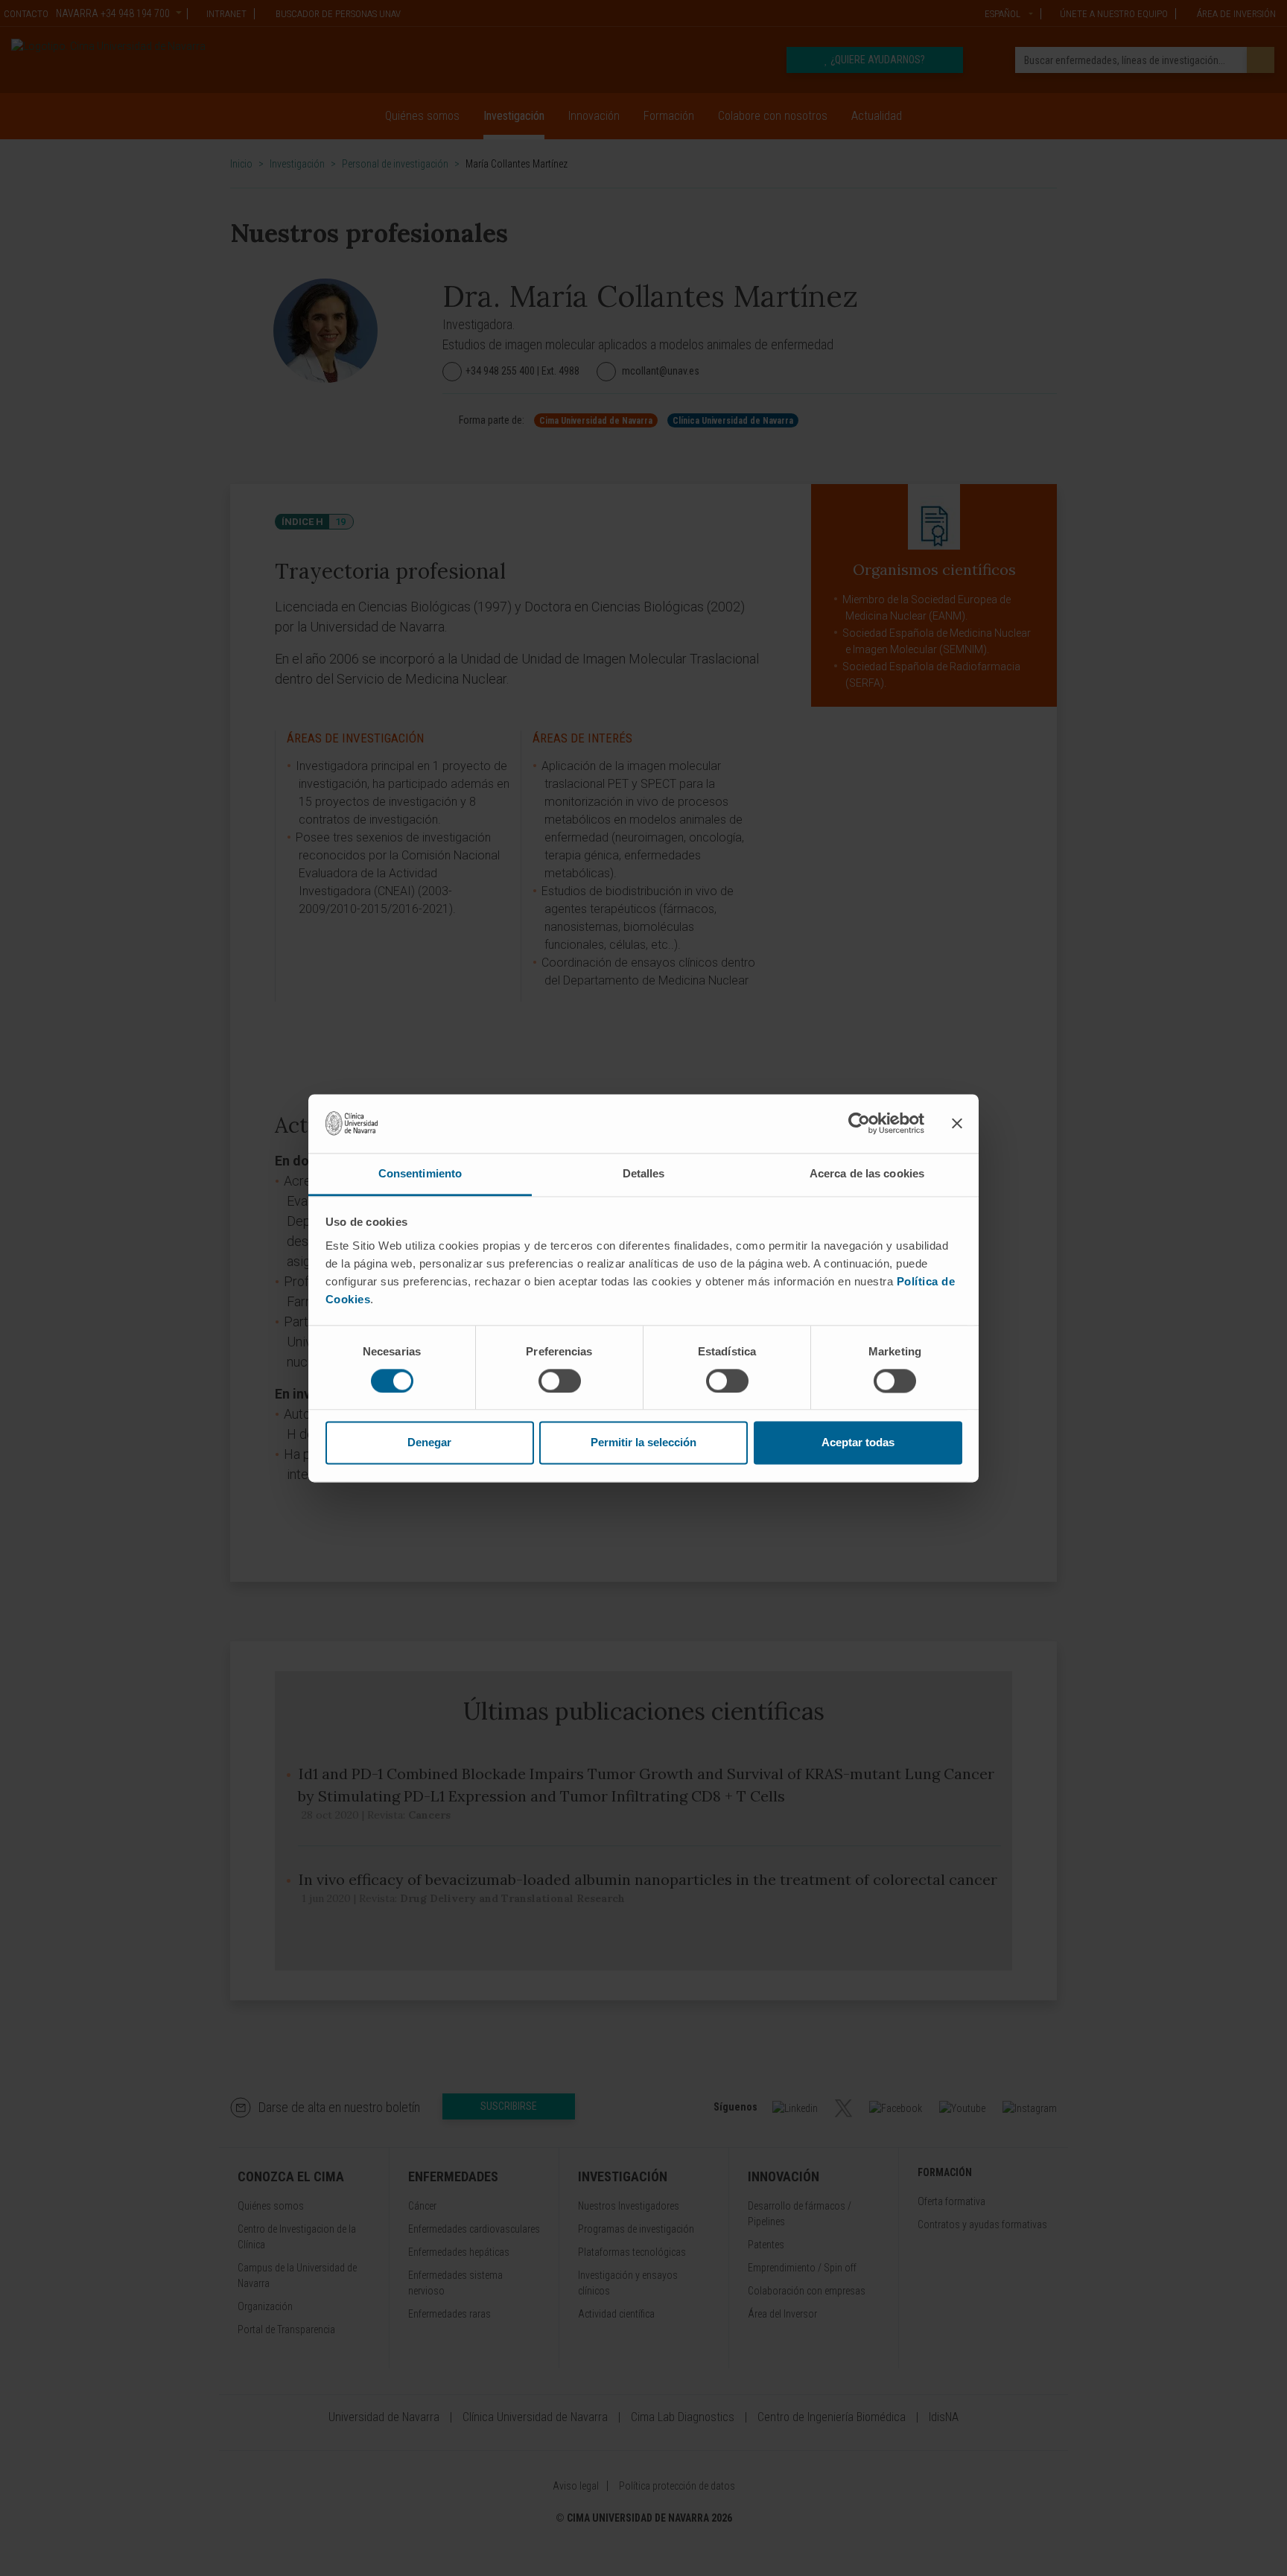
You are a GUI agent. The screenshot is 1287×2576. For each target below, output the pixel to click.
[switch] (560, 1381)
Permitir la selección (643, 1443)
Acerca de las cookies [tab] (867, 1173)
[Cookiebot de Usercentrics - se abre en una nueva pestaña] (859, 1123)
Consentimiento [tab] (420, 1173)
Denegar (429, 1443)
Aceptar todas (858, 1443)
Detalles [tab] (644, 1173)
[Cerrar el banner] (957, 1123)
